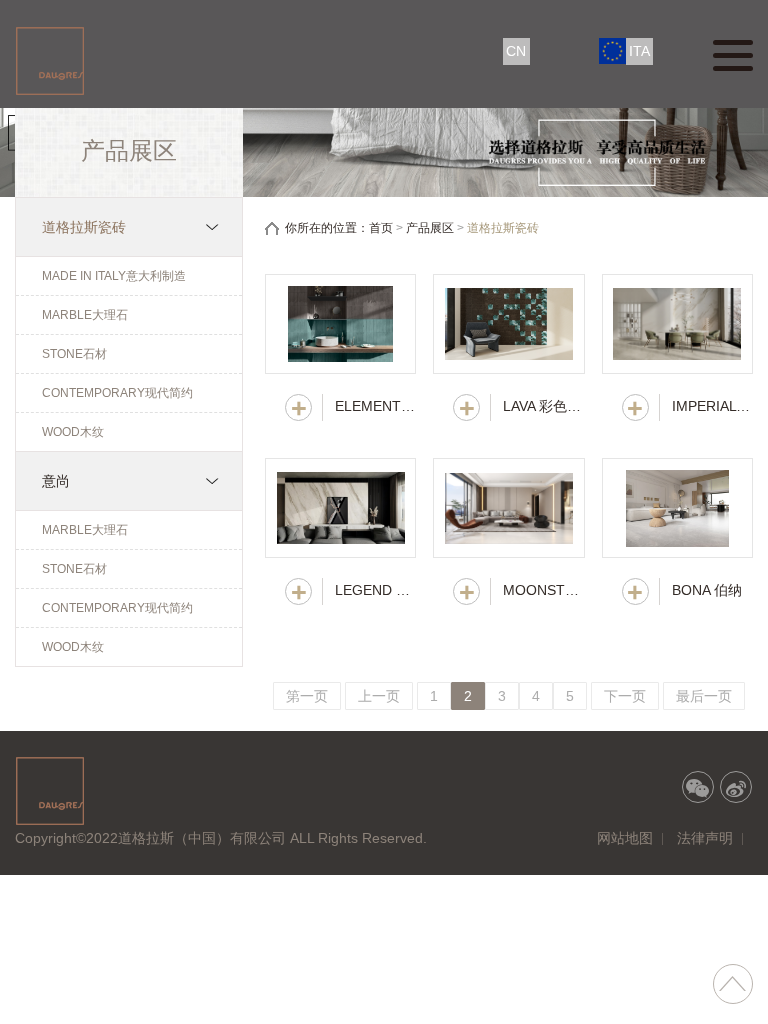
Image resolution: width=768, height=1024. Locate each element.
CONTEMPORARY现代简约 (117, 393)
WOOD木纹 (73, 432)
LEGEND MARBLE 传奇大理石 (375, 590)
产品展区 (430, 228)
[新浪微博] (736, 787)
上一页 (379, 696)
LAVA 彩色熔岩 (543, 406)
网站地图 (625, 838)
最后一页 (704, 696)
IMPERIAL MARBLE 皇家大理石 (712, 406)
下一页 (625, 696)
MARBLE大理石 (85, 315)
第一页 (307, 696)
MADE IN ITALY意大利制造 (114, 276)
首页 (381, 228)
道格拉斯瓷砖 (84, 227)
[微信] (698, 787)
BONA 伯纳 (707, 590)
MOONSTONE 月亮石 (543, 590)
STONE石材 (74, 354)
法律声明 (705, 838)
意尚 (56, 481)
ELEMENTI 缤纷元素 (375, 406)
